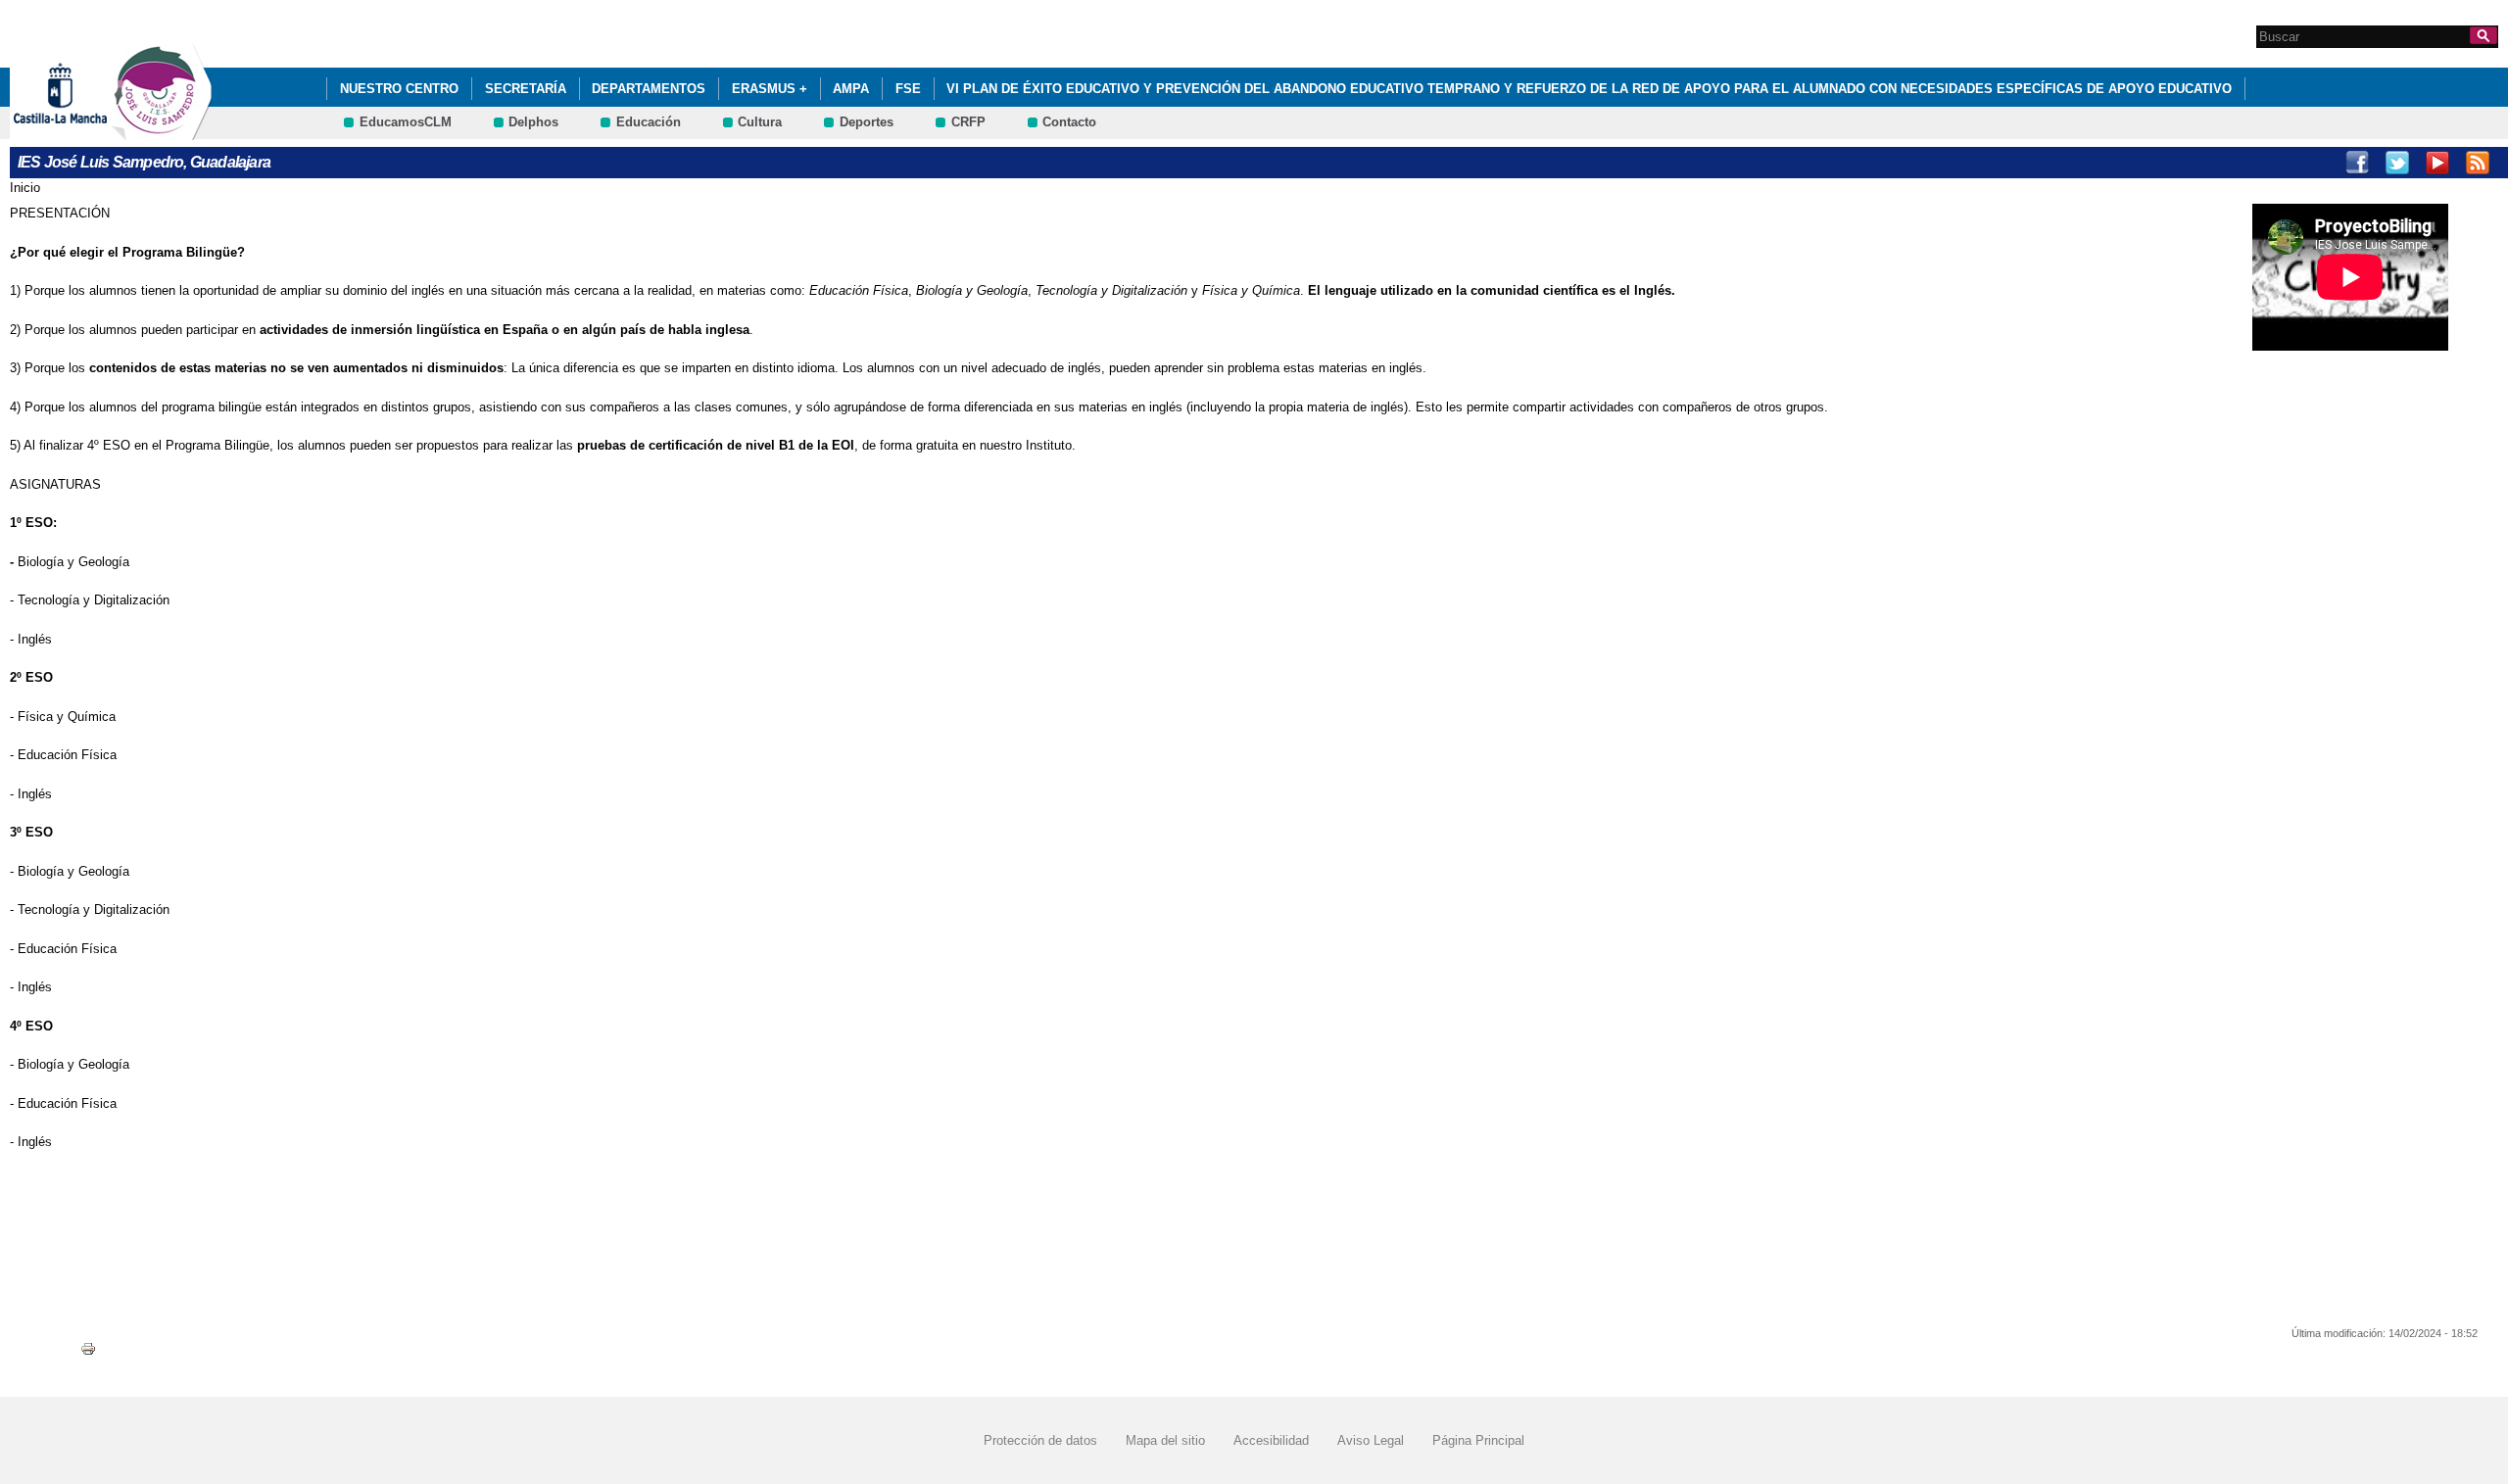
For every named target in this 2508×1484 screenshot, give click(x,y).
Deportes (867, 122)
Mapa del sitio (1165, 1440)
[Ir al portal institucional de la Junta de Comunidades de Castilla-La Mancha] (85, 131)
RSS (2478, 163)
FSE (908, 89)
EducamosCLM (406, 122)
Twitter (2397, 163)
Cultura (760, 122)
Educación (649, 122)
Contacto (1069, 122)
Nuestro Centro (399, 89)
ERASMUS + (770, 89)
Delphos (533, 122)
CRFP (968, 122)
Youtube (2437, 163)
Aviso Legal (1371, 1440)
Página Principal (1478, 1440)
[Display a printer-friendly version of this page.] (88, 1348)
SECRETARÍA (526, 89)
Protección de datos (1040, 1440)
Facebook (2357, 163)
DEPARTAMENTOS (649, 89)
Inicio (25, 188)
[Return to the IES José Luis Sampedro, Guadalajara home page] (162, 131)
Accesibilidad (1271, 1440)
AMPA (851, 89)
